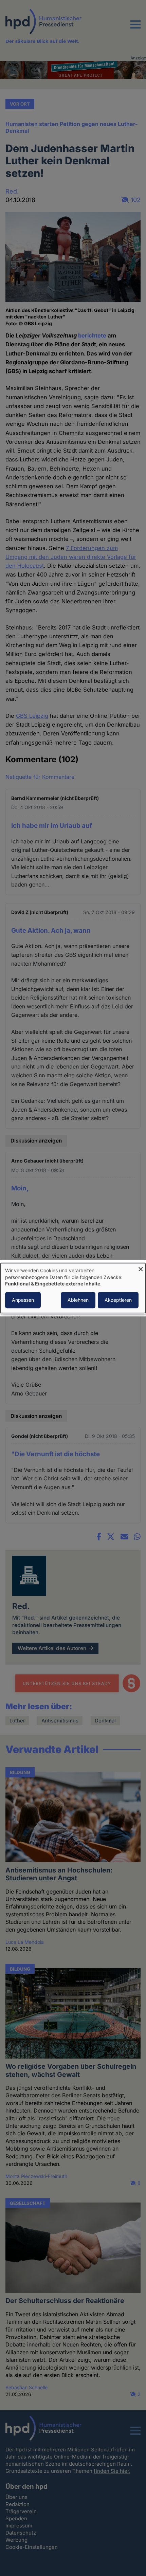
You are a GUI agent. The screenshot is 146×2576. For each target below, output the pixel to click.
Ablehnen (78, 1300)
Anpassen (23, 1300)
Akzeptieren (118, 1300)
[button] (135, 29)
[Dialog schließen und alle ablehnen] (141, 1267)
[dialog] (73, 1288)
